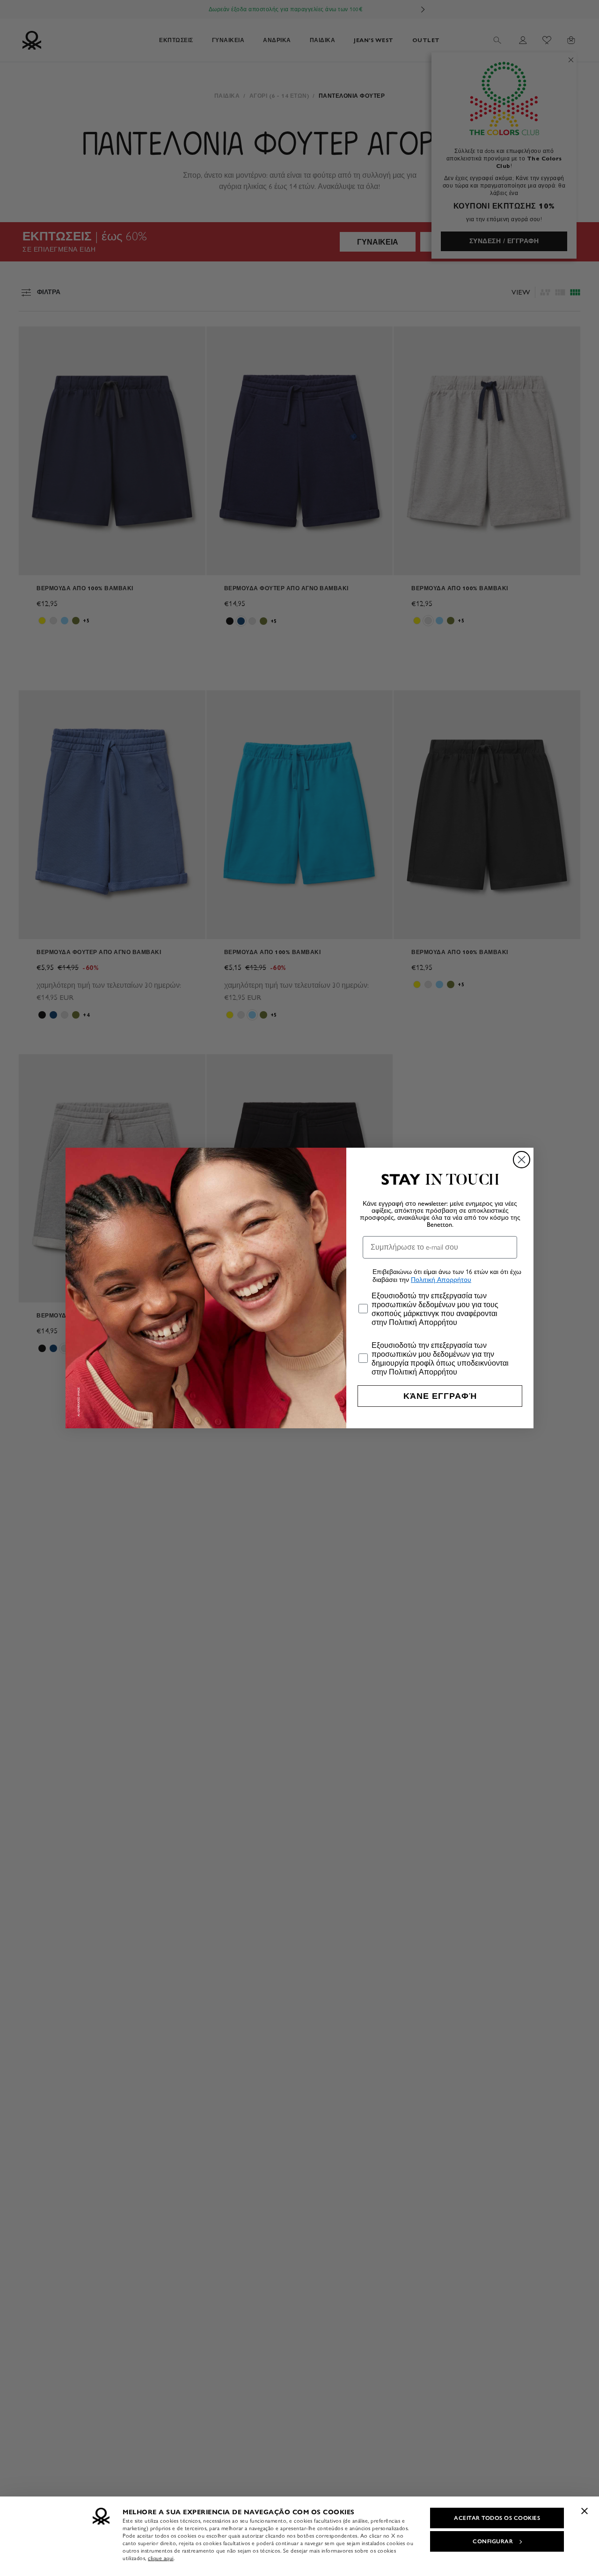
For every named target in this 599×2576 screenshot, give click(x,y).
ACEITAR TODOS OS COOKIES (497, 2518)
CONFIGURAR (493, 2541)
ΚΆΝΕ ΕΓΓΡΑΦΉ (440, 1396)
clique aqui (161, 2558)
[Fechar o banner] (584, 2511)
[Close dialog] (522, 1160)
